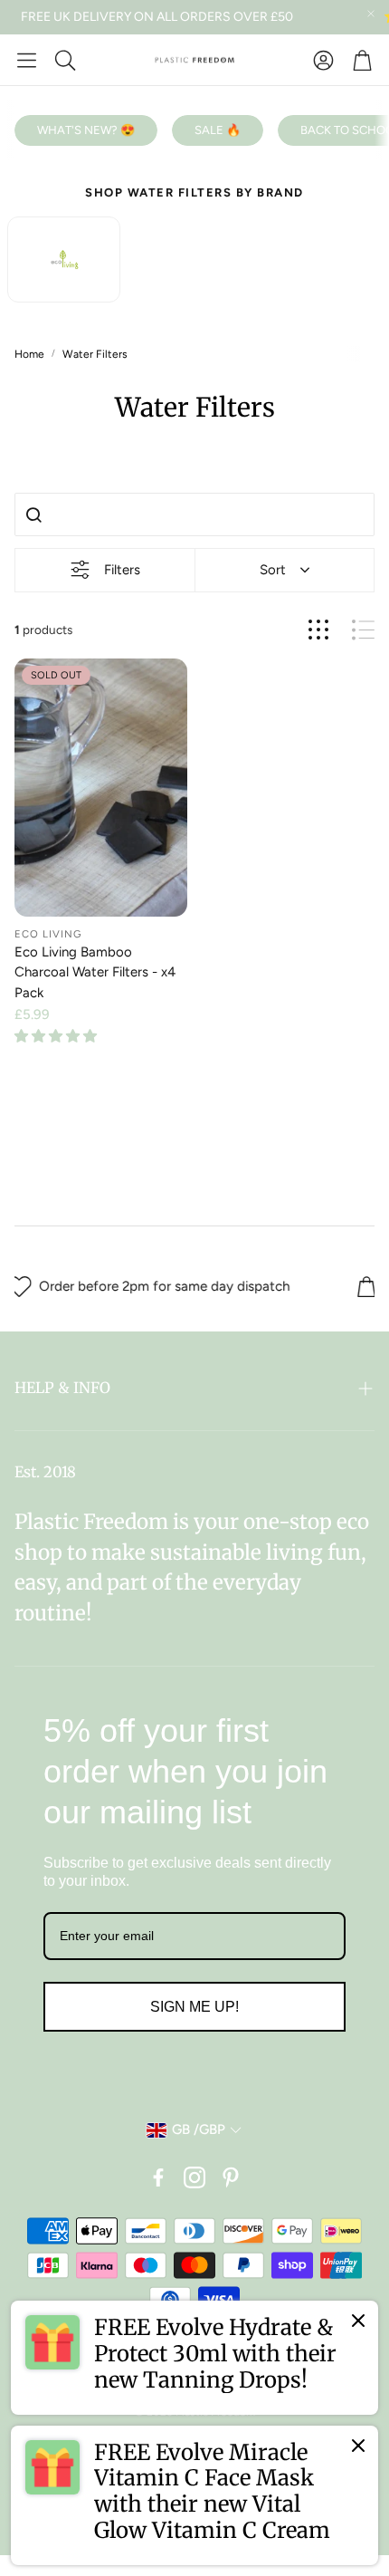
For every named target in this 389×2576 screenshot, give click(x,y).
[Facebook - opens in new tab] (158, 2177)
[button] (27, 60)
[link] (194, 2358)
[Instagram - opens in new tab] (194, 2177)
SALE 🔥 (218, 130)
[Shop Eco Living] (64, 260)
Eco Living (48, 934)
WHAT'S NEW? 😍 (86, 130)
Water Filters (95, 354)
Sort (273, 570)
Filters (122, 570)
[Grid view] (318, 630)
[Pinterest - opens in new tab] (231, 2177)
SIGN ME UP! (194, 2007)
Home (29, 354)
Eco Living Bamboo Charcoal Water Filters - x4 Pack (95, 972)
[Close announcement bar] (371, 14)
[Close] (358, 2321)
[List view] (363, 630)
